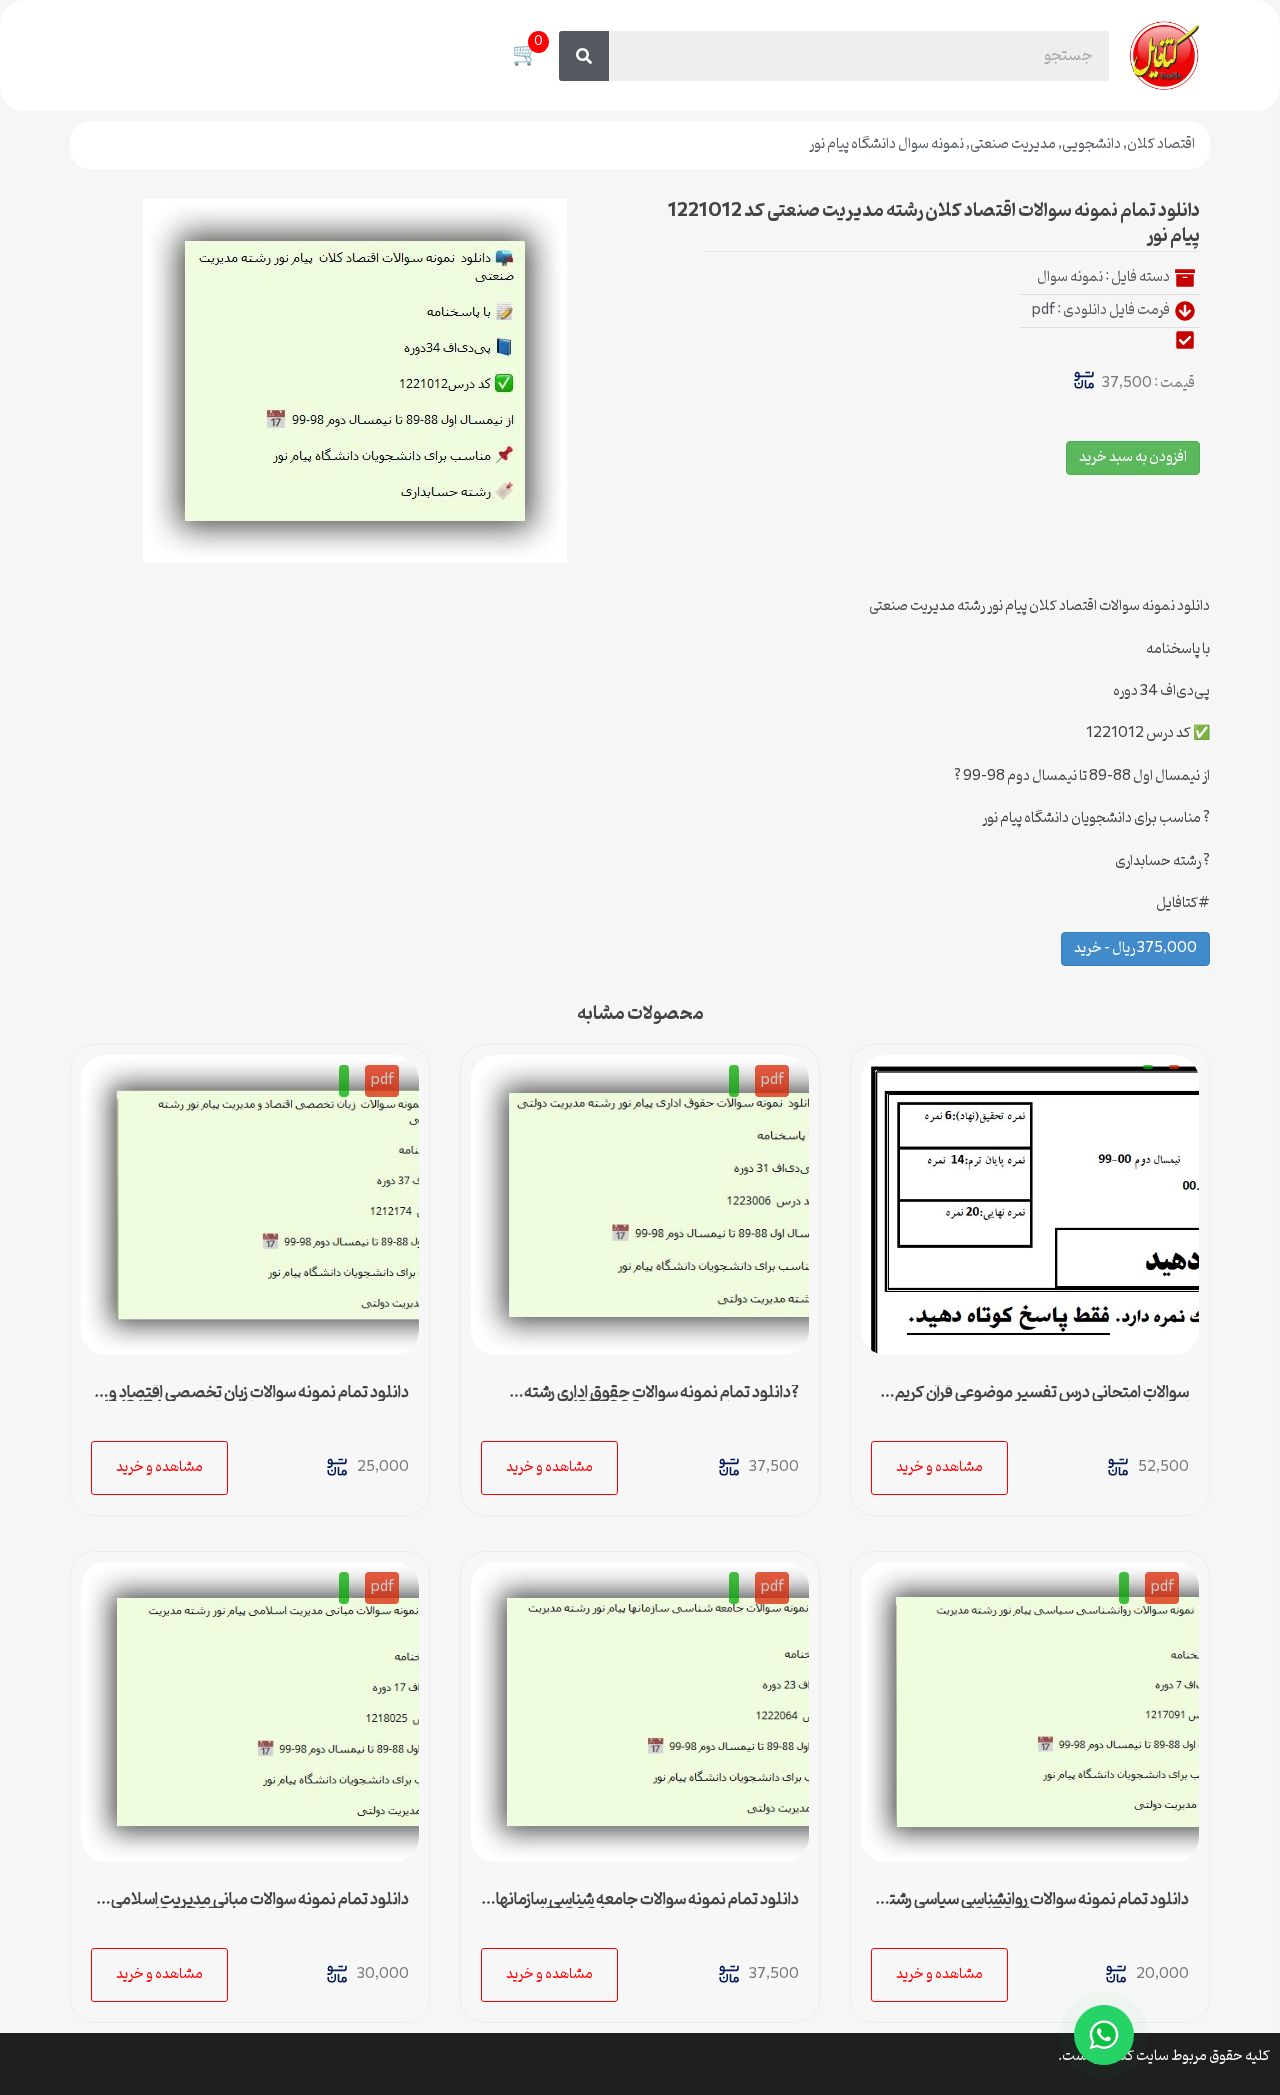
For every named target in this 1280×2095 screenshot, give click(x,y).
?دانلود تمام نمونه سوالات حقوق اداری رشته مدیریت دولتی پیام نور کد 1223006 (661, 1401)
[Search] (584, 56)
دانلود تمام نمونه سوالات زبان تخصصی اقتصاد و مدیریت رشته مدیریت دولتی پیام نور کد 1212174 (255, 1401)
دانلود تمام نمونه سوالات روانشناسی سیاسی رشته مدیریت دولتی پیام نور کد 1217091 (1035, 1908)
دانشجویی (1091, 144)
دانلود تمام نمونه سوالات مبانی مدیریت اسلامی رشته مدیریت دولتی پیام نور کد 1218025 (260, 1908)
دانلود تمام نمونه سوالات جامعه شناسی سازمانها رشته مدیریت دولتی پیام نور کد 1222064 (647, 1908)
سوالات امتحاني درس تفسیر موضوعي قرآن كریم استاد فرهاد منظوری (1042, 1401)
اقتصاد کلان (1161, 144)
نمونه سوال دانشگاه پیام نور (886, 144)
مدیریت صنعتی (1013, 144)
